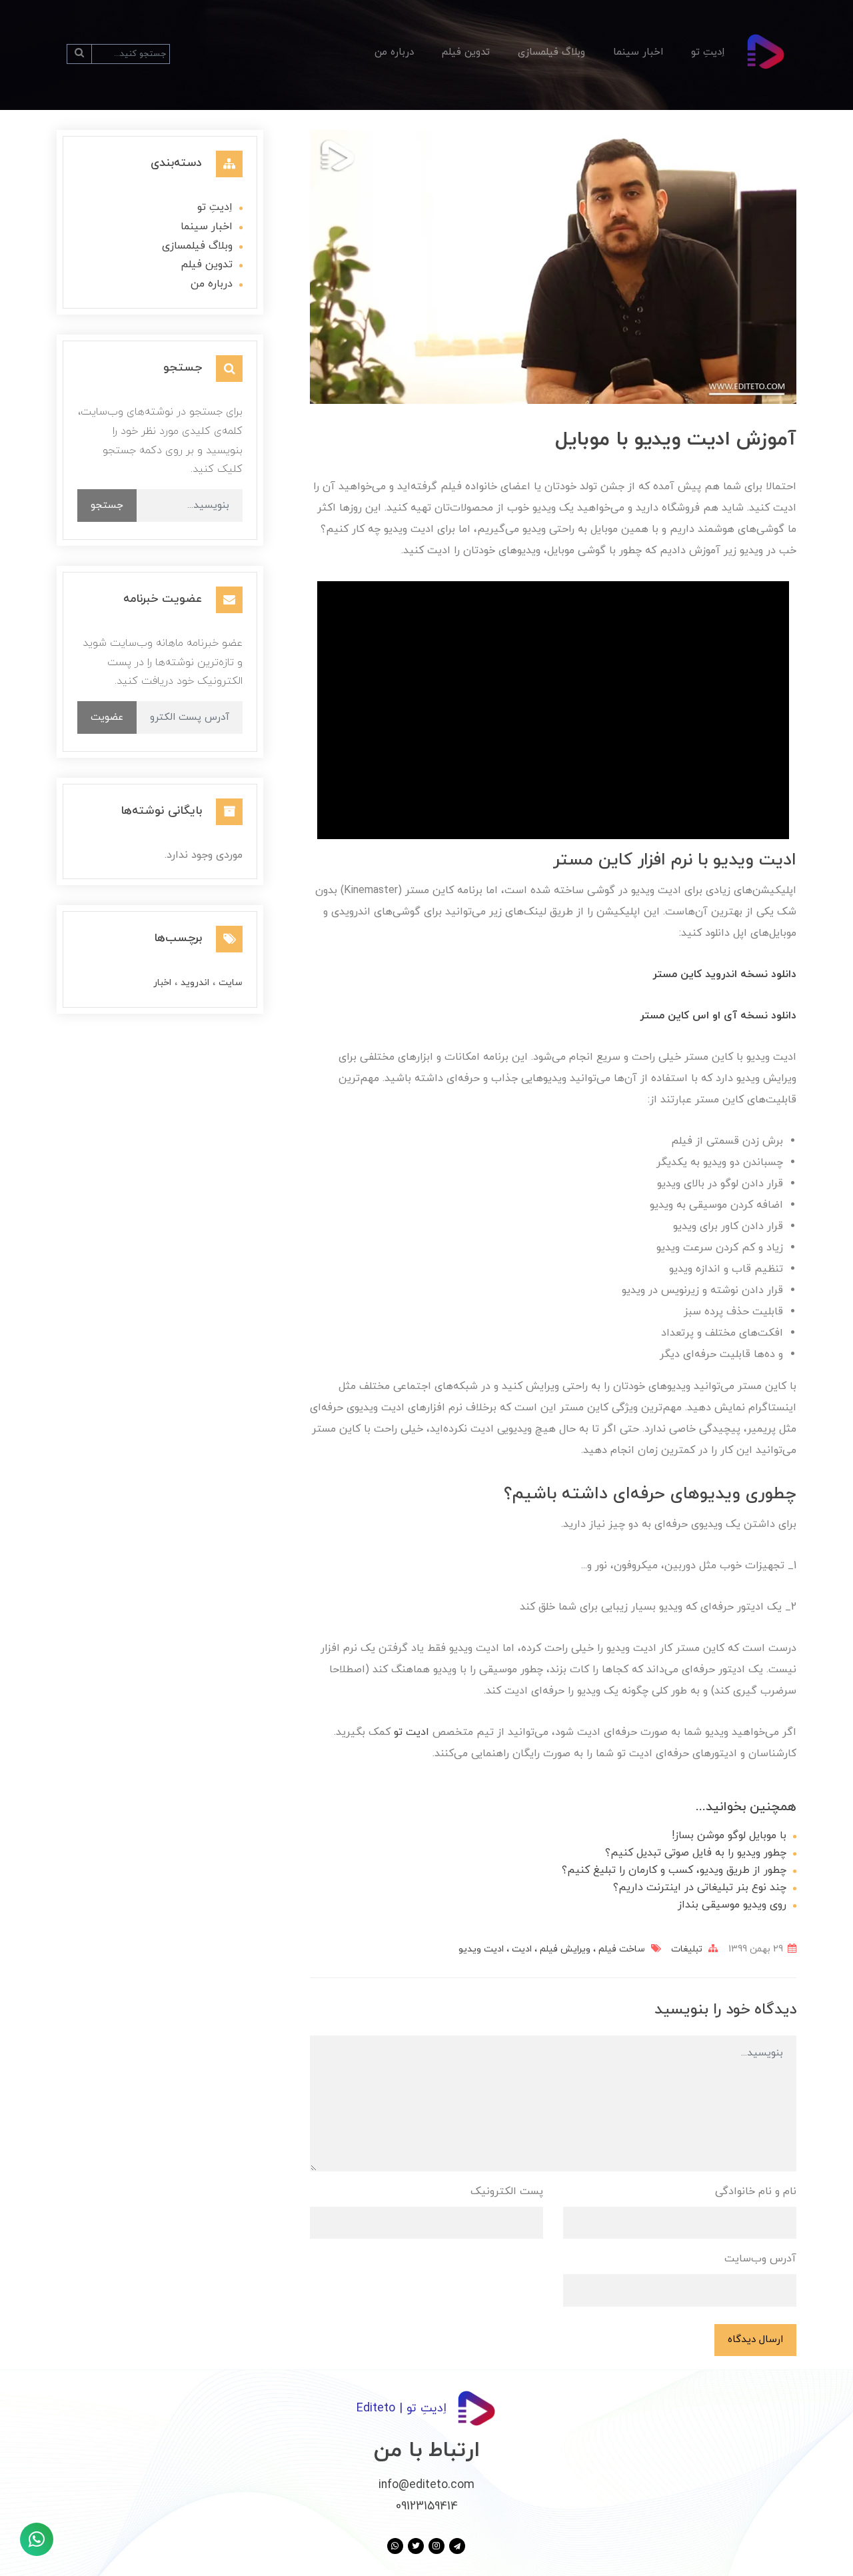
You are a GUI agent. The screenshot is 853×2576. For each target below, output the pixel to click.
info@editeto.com (426, 2485)
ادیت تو (412, 1732)
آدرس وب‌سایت (760, 2259)
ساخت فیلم (620, 1949)
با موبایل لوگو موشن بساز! (729, 1836)
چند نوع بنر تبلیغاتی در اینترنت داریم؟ (700, 1888)
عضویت (107, 717)
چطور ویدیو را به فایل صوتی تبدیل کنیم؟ (696, 1853)
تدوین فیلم (466, 52)
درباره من (394, 52)
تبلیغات (687, 1949)
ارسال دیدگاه (755, 2339)
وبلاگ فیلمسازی (551, 52)
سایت (229, 983)
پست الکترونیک (507, 2191)
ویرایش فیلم (564, 1949)
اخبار (162, 983)
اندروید (194, 983)
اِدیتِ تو (708, 52)
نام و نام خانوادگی (756, 2191)
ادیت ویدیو (481, 1949)
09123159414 (427, 2506)
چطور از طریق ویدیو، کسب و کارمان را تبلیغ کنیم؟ (674, 1870)
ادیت (520, 1949)
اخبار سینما (638, 52)
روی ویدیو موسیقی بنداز (732, 1905)
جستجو (107, 505)
